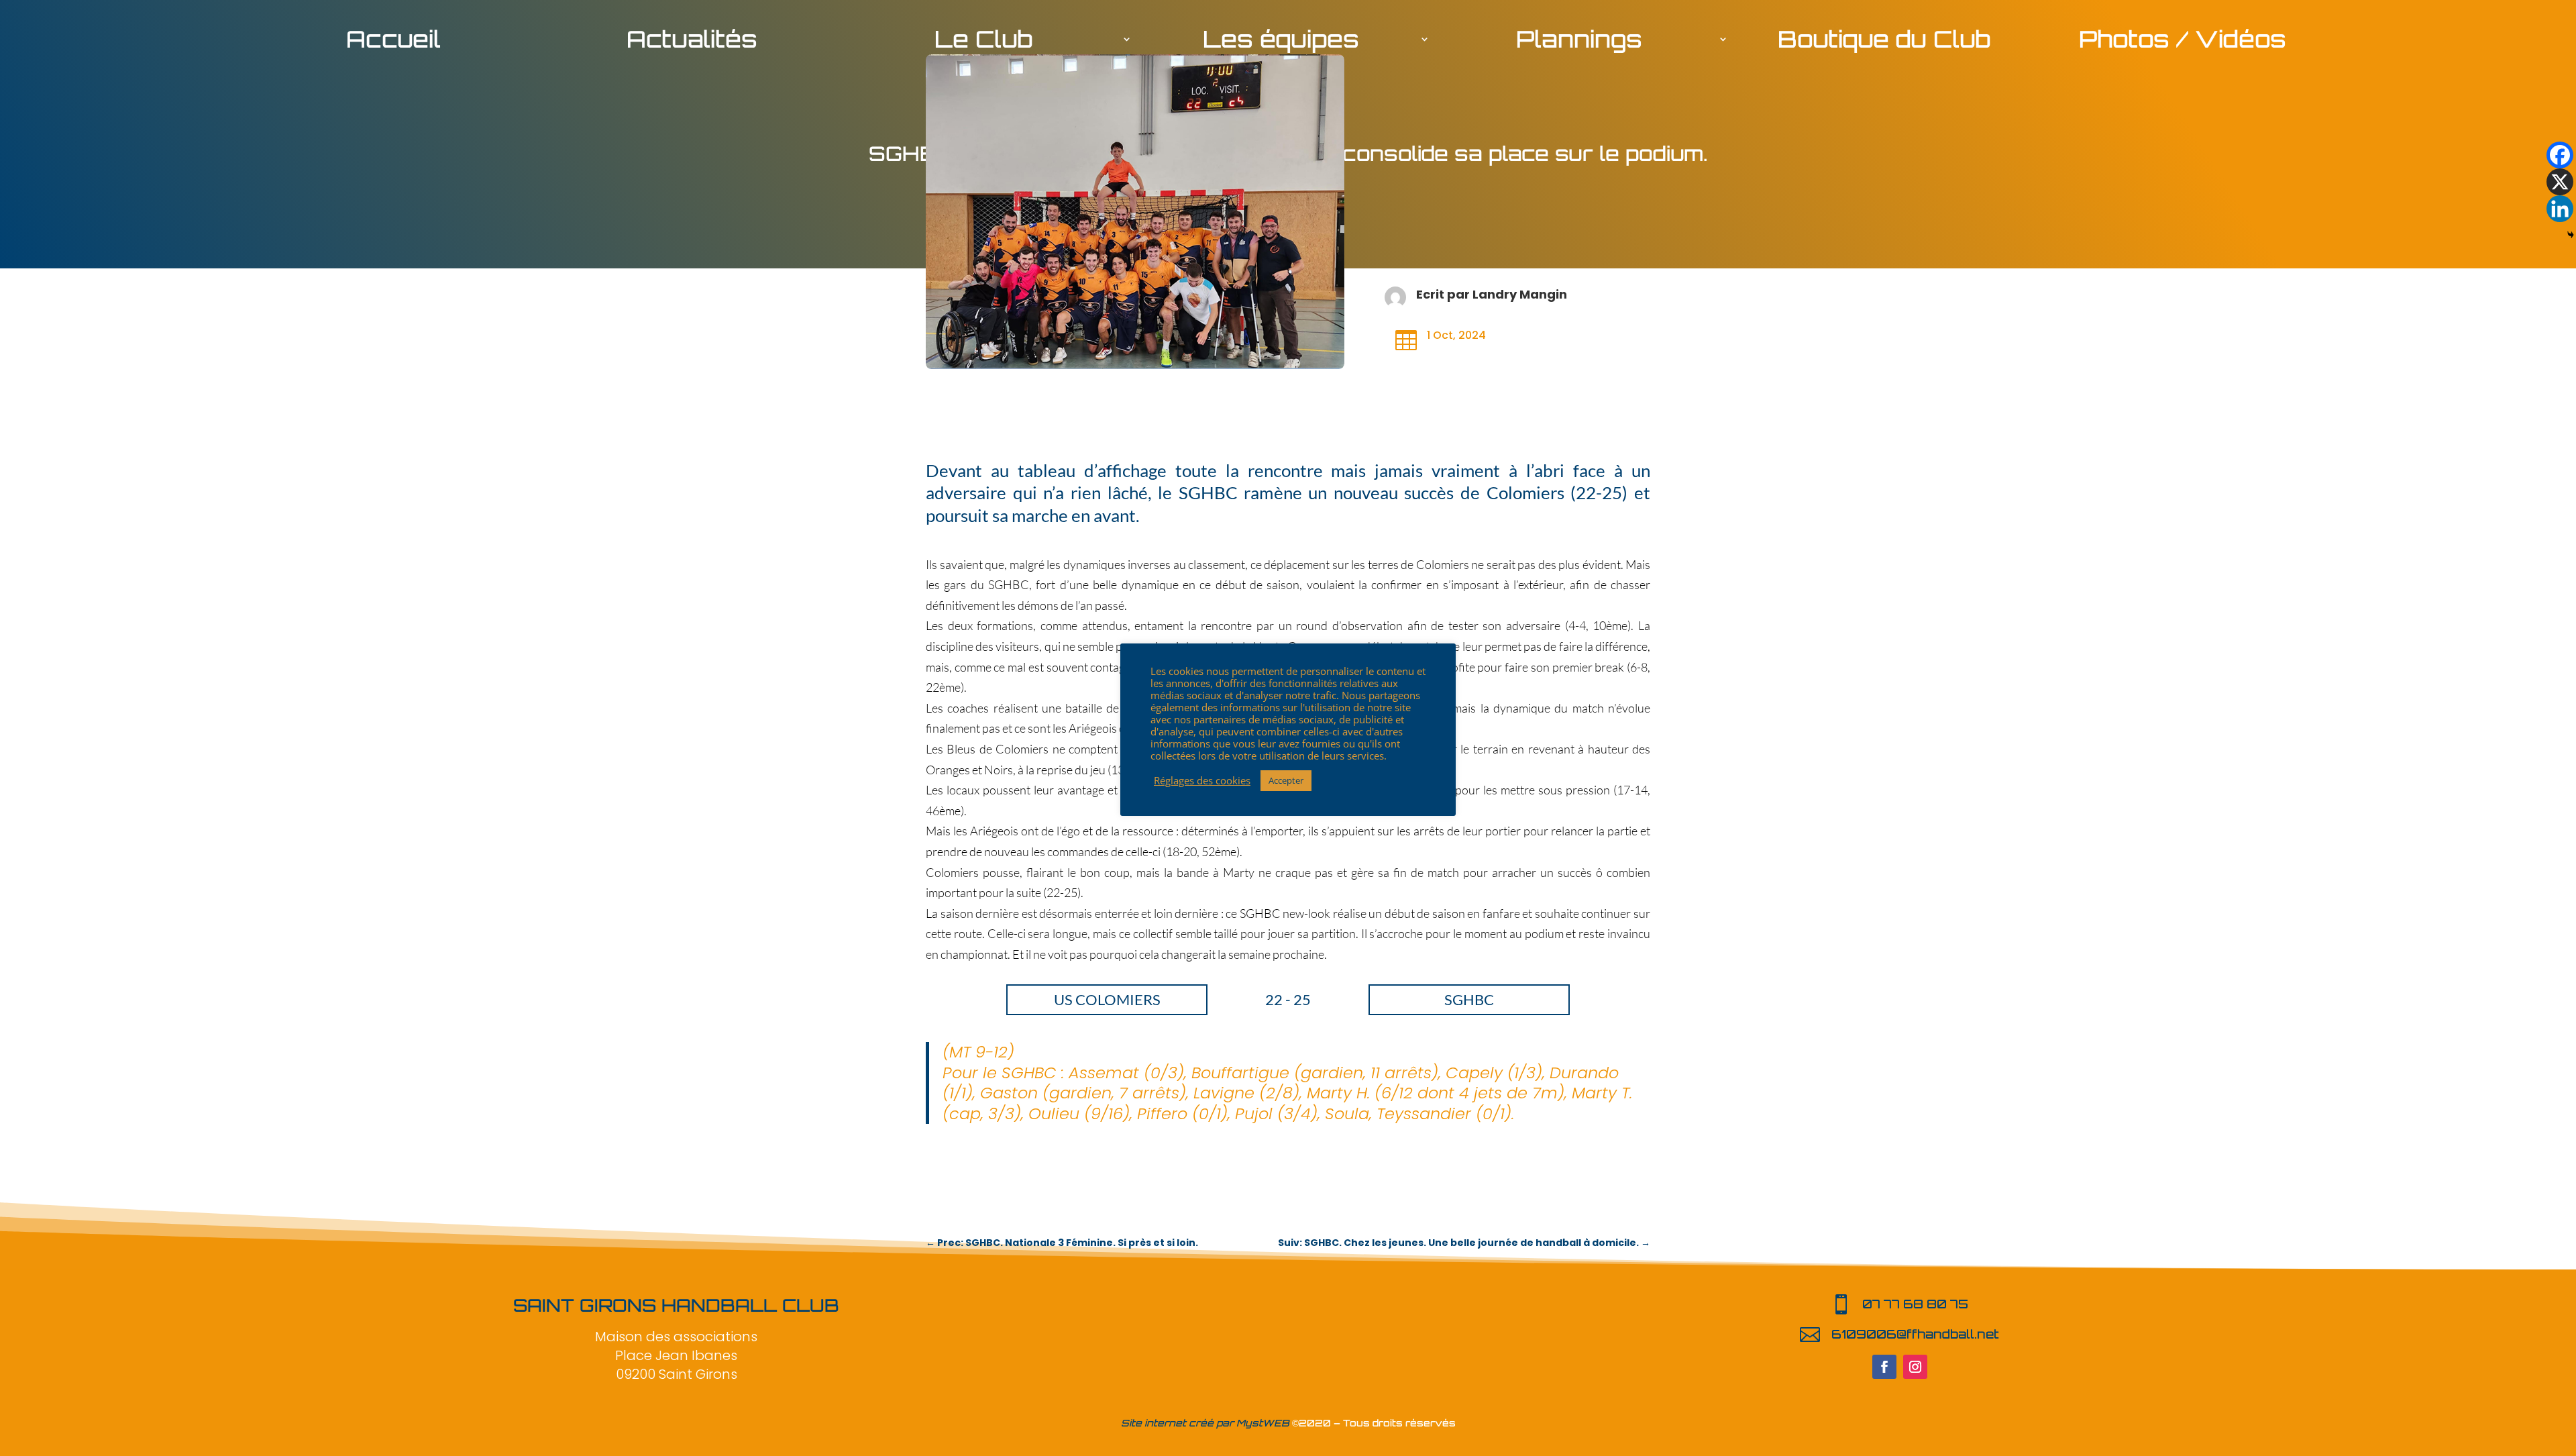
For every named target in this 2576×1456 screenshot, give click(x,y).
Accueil (393, 42)
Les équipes (1281, 42)
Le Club (983, 42)
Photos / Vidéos (2183, 42)
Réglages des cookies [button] (1202, 780)
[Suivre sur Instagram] (1915, 1367)
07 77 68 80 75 (1915, 1304)
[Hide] (2571, 235)
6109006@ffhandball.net (1915, 1334)
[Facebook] (2560, 155)
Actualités (692, 42)
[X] (2560, 182)
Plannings (1579, 42)
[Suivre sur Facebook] (1884, 1367)
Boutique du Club (1884, 42)
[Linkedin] (2560, 209)
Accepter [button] (1286, 780)
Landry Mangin (1520, 294)
